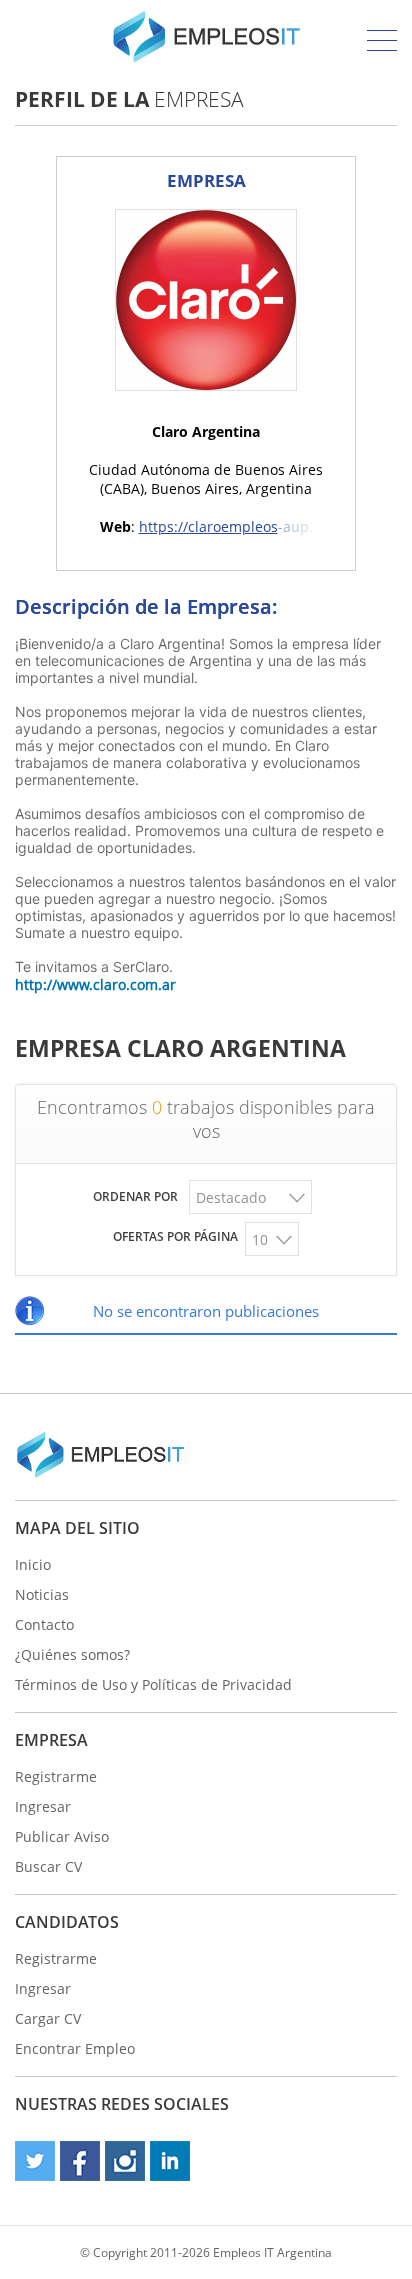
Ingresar (43, 1806)
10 (260, 1239)
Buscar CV (48, 1866)
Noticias (42, 1594)
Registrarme (56, 1776)
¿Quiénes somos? (72, 1654)
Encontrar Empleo (75, 2048)
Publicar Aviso (62, 1836)
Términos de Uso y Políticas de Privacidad (153, 1684)
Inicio (33, 1564)
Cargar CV (48, 2018)
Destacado (231, 1197)
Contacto (44, 1624)
